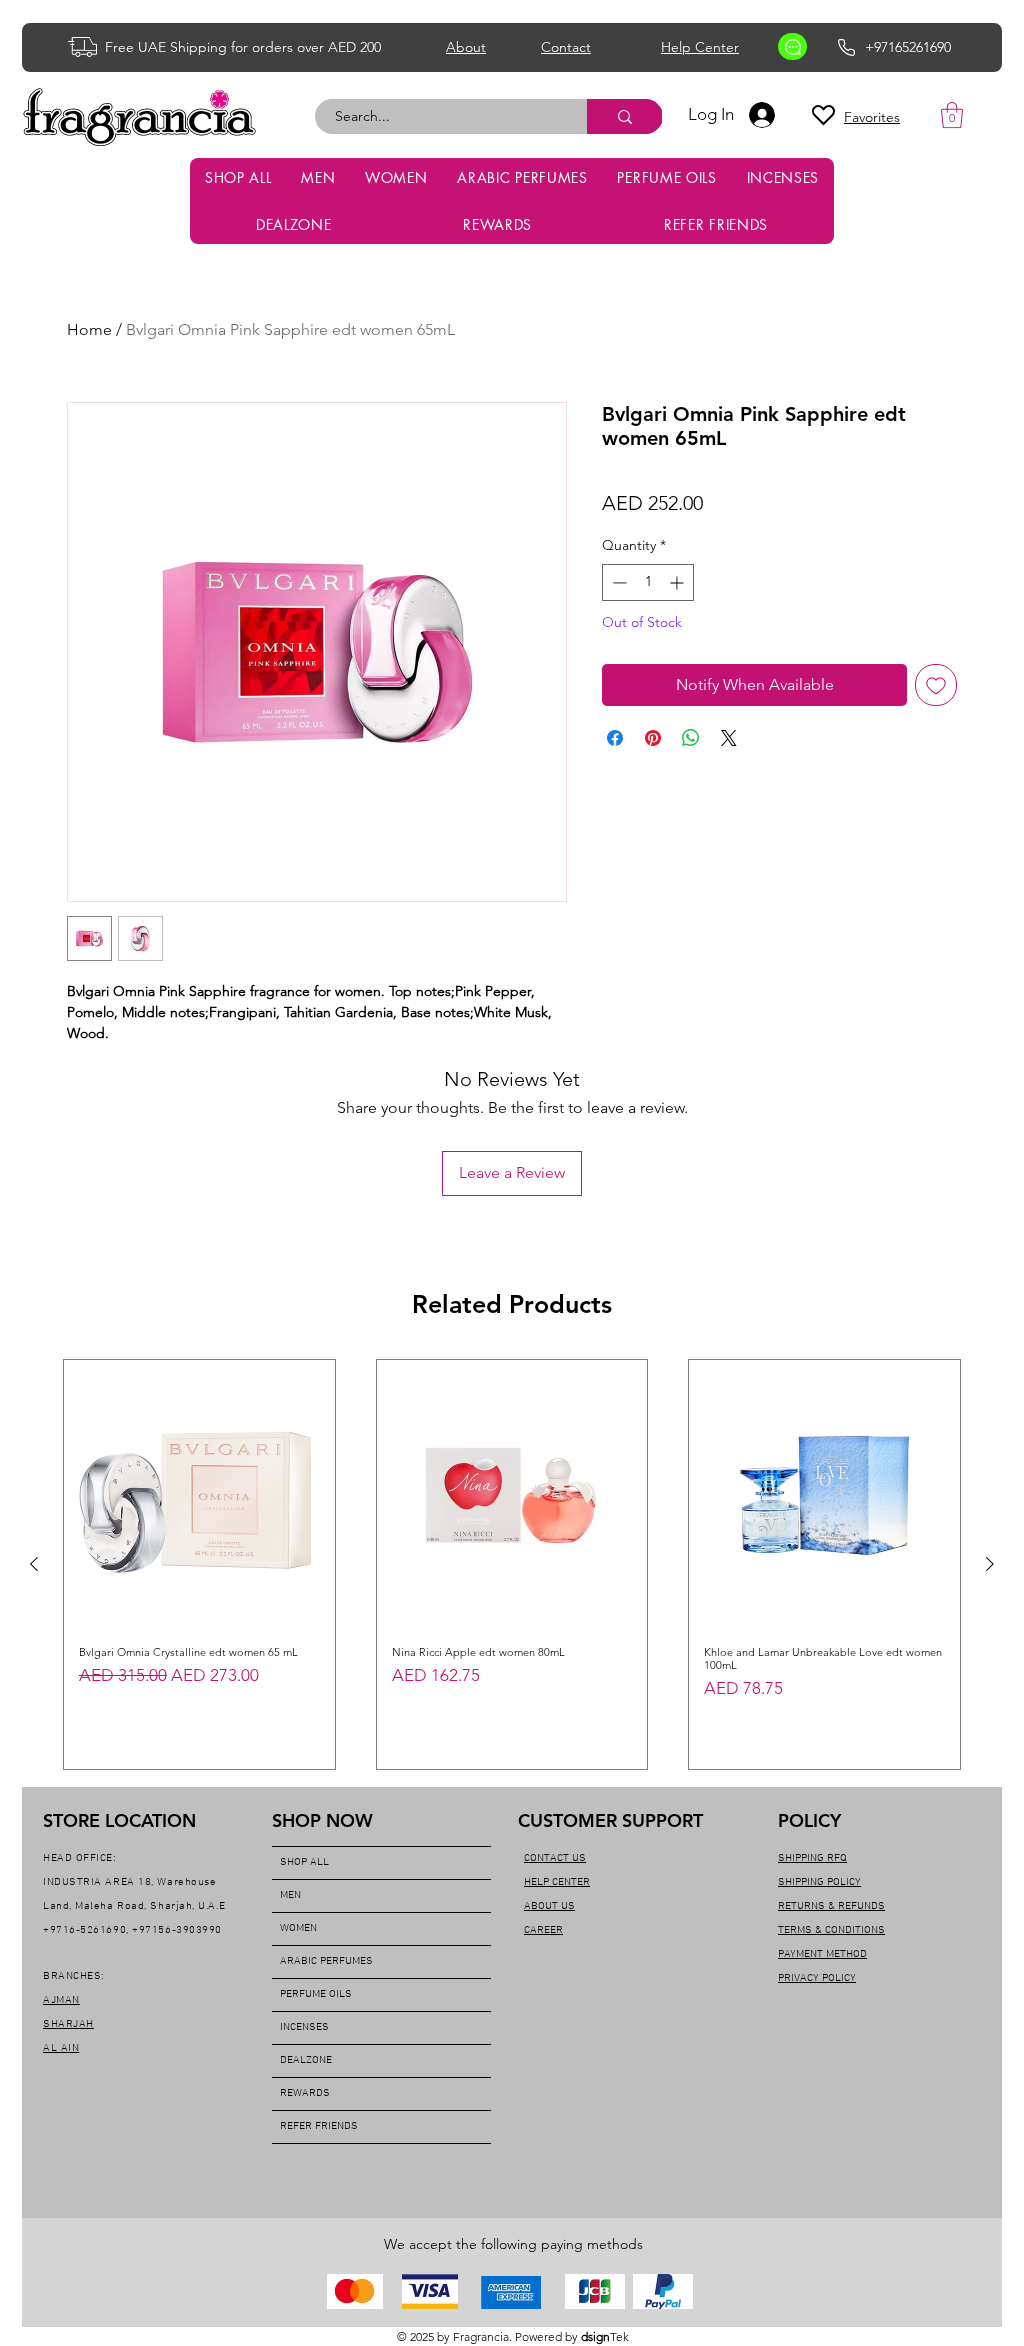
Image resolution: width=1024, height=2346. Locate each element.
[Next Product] (990, 1564)
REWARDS (305, 2093)
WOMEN (298, 1928)
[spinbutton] (648, 582)
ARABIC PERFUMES (326, 1961)
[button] (952, 115)
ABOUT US (549, 1906)
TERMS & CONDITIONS (831, 1930)
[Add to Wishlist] (936, 685)
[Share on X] (729, 738)
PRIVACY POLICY (817, 1978)
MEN (290, 1895)
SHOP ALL (304, 1862)
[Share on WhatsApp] (691, 738)
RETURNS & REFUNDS (831, 1906)
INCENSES (304, 2027)
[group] (512, 1564)
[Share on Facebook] (615, 738)
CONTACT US (555, 1858)
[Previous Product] (34, 1564)
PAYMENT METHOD (822, 1954)
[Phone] (846, 47)
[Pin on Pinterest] (653, 738)
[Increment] (678, 582)
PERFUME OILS (316, 1994)
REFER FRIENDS (319, 2126)
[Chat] (792, 46)
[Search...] (625, 116)
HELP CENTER (557, 1882)
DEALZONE (306, 2060)
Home (89, 329)
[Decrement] (617, 582)
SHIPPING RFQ (812, 1858)
